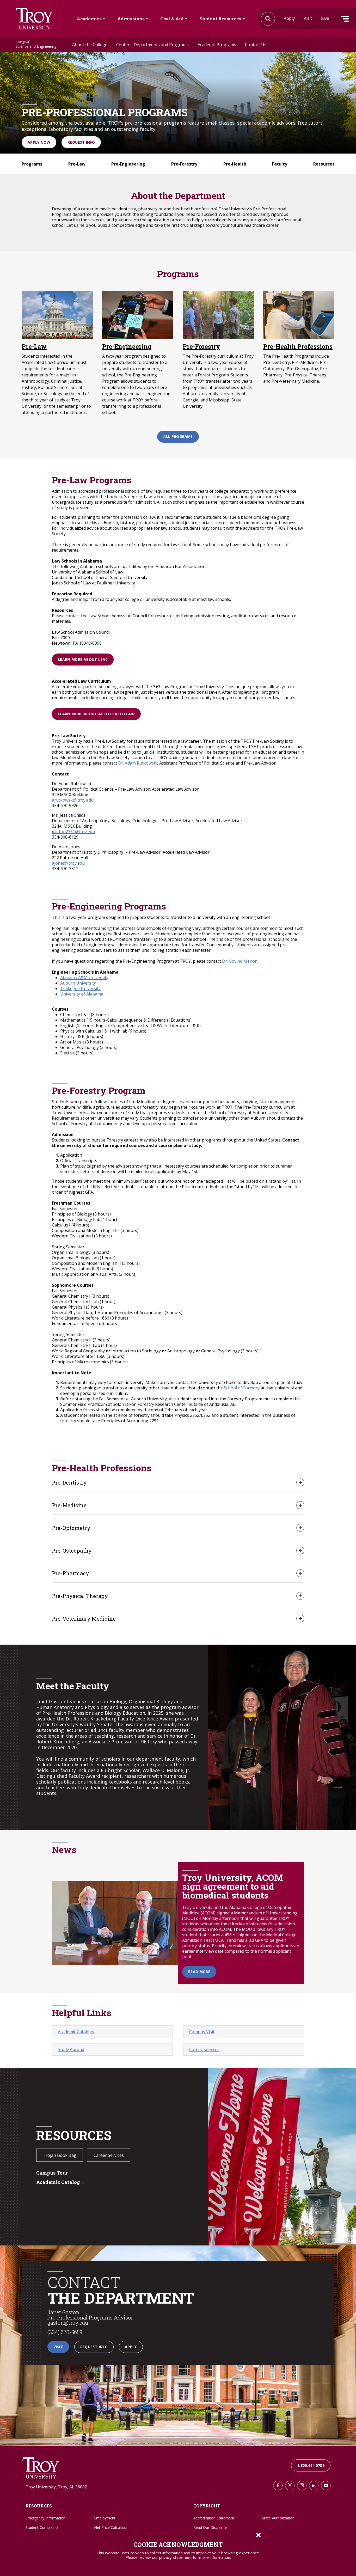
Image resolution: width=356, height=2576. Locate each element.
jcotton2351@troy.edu (73, 832)
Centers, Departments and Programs (152, 45)
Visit (308, 18)
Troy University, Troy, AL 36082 (56, 2487)
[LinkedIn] (314, 2486)
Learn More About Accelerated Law (96, 714)
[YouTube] (326, 2486)
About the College (90, 45)
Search (34, 19)
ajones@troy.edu (68, 863)
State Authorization (278, 2518)
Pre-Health (235, 164)
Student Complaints (42, 2527)
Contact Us (256, 45)
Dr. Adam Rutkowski (138, 763)
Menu (345, 19)
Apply (289, 18)
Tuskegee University (80, 988)
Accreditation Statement (214, 2518)
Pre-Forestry (184, 164)
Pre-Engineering (128, 164)
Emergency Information (45, 2518)
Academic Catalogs (76, 2032)
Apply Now (39, 142)
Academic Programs (217, 45)
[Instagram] (302, 2486)
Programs (32, 164)
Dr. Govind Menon (240, 961)
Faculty (280, 164)
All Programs (178, 437)
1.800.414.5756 (311, 2465)
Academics (89, 19)
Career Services (204, 2049)
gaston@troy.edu (68, 2323)
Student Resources (220, 19)
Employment (105, 2518)
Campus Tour (52, 2172)
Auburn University (78, 983)
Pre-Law (77, 164)
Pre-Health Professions (298, 347)
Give (325, 18)
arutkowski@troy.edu (73, 800)
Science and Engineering (36, 45)
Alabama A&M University (84, 978)
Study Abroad (71, 2049)
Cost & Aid (172, 19)
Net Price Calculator (111, 2527)
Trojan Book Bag (60, 2155)
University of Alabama (82, 994)
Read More (199, 1972)
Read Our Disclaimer (211, 2527)
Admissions (131, 19)
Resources (324, 164)
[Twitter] (290, 2486)
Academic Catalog (58, 2182)
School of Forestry (242, 1388)
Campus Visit (202, 2032)
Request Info (81, 142)
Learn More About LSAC (83, 659)
